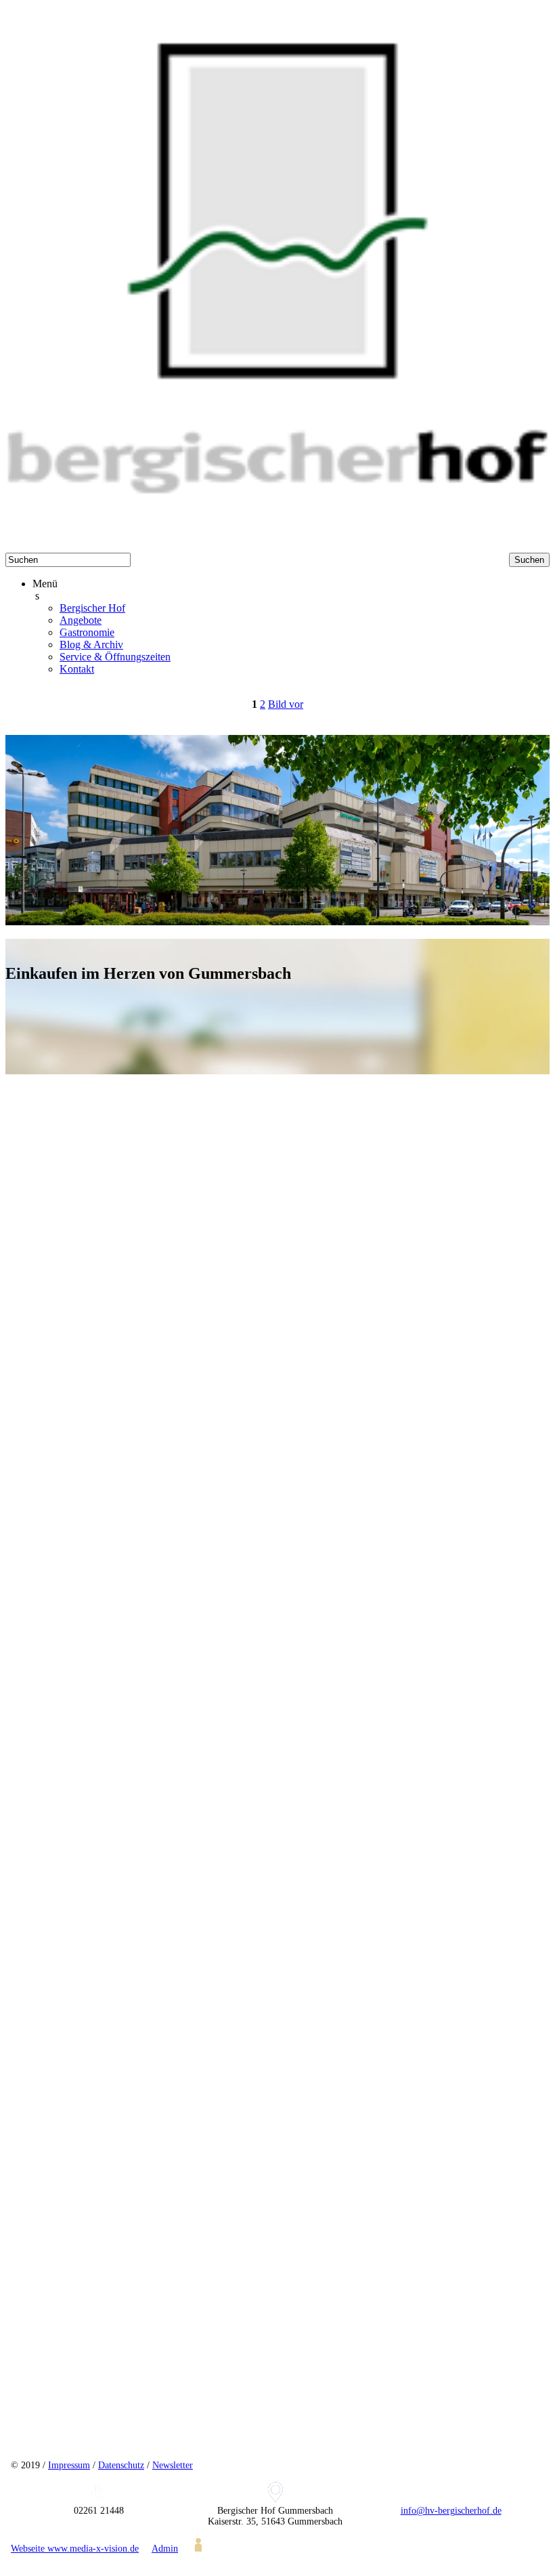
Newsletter (173, 2465)
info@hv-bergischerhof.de (451, 2511)
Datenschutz (121, 2465)
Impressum (69, 2465)
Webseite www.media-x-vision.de (75, 2549)
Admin (165, 2549)
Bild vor (286, 704)
